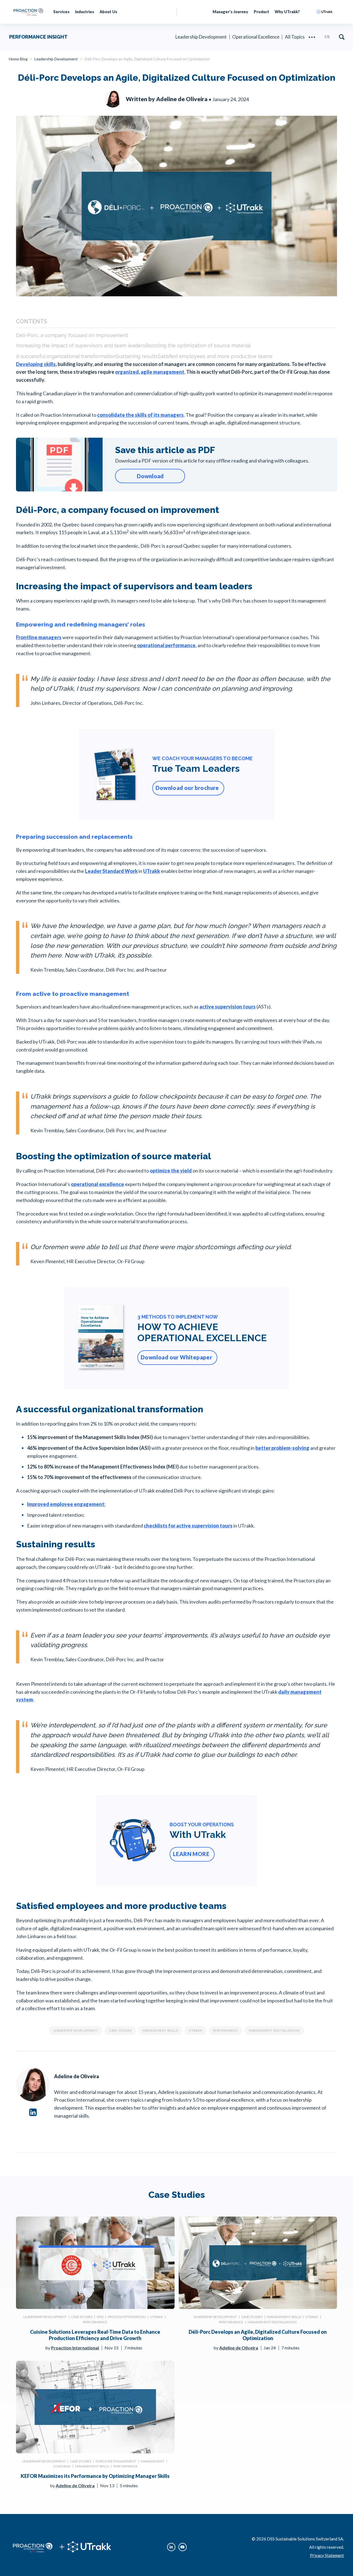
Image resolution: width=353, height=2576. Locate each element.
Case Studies (120, 2030)
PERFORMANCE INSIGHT (38, 37)
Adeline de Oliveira (239, 2348)
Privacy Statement (327, 2555)
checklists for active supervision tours (188, 1526)
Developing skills (36, 364)
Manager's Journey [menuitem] (230, 12)
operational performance (166, 645)
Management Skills (160, 2030)
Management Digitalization (274, 2030)
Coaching (62, 2466)
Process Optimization (127, 2317)
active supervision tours (228, 1007)
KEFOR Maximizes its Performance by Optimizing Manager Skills (95, 2476)
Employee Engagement (116, 2461)
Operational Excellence (256, 37)
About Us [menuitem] (108, 12)
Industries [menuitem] (85, 12)
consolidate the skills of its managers (140, 415)
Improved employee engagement (66, 1504)
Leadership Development (201, 37)
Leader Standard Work (111, 871)
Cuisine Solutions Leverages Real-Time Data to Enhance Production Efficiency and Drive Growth (95, 2335)
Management (153, 2461)
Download (150, 476)
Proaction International (75, 2348)
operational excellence (97, 1184)
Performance (225, 2030)
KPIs (100, 2317)
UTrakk (152, 871)
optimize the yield (171, 1171)
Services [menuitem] (61, 12)
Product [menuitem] (261, 12)
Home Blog (18, 59)
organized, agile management (150, 372)
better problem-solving (282, 1448)
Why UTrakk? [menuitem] (287, 12)
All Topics (295, 37)
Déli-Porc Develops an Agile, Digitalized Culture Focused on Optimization (258, 2335)
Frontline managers (39, 637)
